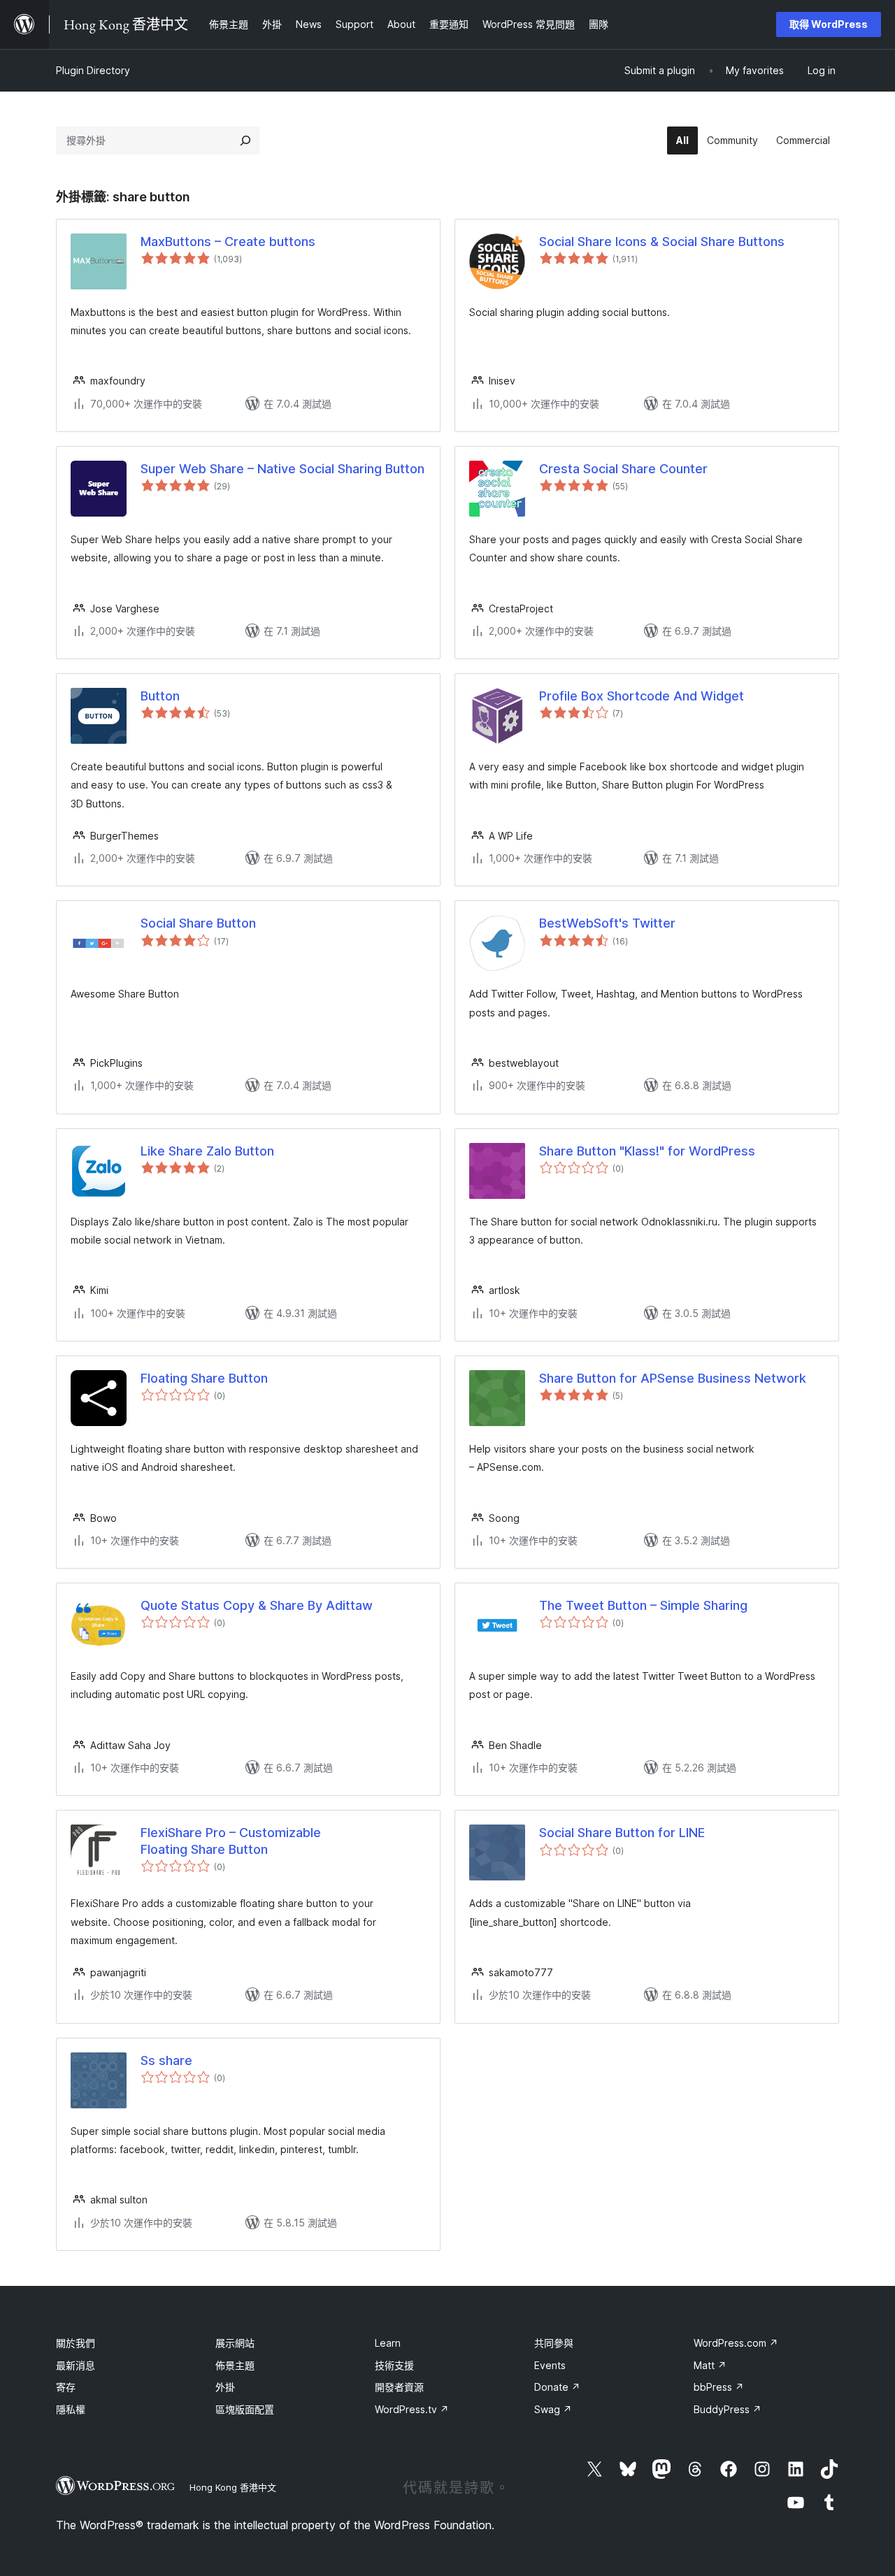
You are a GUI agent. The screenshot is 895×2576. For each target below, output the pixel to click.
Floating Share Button (204, 1378)
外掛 (225, 2387)
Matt (710, 2365)
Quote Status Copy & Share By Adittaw (257, 1605)
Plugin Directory (93, 70)
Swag (553, 2409)
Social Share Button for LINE (622, 1833)
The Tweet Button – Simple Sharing (643, 1605)
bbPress (719, 2387)
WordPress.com (736, 2343)
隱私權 (71, 2409)
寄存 (66, 2387)
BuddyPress (728, 2409)
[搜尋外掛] (245, 141)
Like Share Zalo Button (207, 1151)
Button (160, 696)
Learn (388, 2343)
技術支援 (394, 2365)
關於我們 (76, 2343)
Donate (557, 2387)
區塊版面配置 (245, 2409)
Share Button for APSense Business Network (673, 1378)
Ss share (166, 2060)
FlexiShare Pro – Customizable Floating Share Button (231, 1841)
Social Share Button (198, 923)
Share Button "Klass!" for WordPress (647, 1151)
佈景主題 (235, 2365)
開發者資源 (399, 2387)
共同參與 (554, 2343)
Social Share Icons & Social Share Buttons (662, 242)
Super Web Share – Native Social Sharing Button (282, 469)
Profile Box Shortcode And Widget (642, 696)
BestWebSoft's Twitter (607, 923)
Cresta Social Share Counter (623, 469)
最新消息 (76, 2365)
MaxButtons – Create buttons (228, 242)
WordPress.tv (412, 2409)
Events (550, 2365)
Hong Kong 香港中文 (233, 2487)
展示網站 (235, 2343)
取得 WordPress (829, 24)
